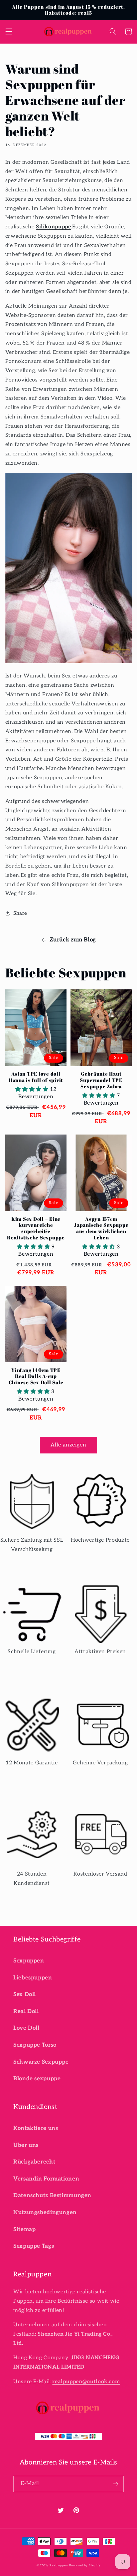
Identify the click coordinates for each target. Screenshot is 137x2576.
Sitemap (24, 2229)
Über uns (26, 2145)
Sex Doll (25, 1994)
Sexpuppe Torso (35, 2045)
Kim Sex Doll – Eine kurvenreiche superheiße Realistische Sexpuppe (36, 1228)
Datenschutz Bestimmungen (52, 2195)
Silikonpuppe (54, 227)
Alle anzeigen (69, 1445)
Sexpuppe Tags (34, 2246)
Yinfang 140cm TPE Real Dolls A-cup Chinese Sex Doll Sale (36, 1376)
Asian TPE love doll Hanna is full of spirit (36, 1077)
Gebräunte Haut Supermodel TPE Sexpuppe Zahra (101, 1080)
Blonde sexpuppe (37, 2079)
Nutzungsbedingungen (45, 2212)
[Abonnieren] (116, 2484)
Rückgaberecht (34, 2162)
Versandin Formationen (46, 2179)
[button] (9, 32)
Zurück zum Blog (73, 940)
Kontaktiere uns (36, 2128)
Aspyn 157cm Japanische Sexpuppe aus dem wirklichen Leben (101, 1228)
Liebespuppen (33, 1978)
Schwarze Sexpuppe (41, 2062)
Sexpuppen (29, 1961)
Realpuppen (59, 2566)
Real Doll (26, 2011)
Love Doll (26, 2028)
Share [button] (20, 913)
